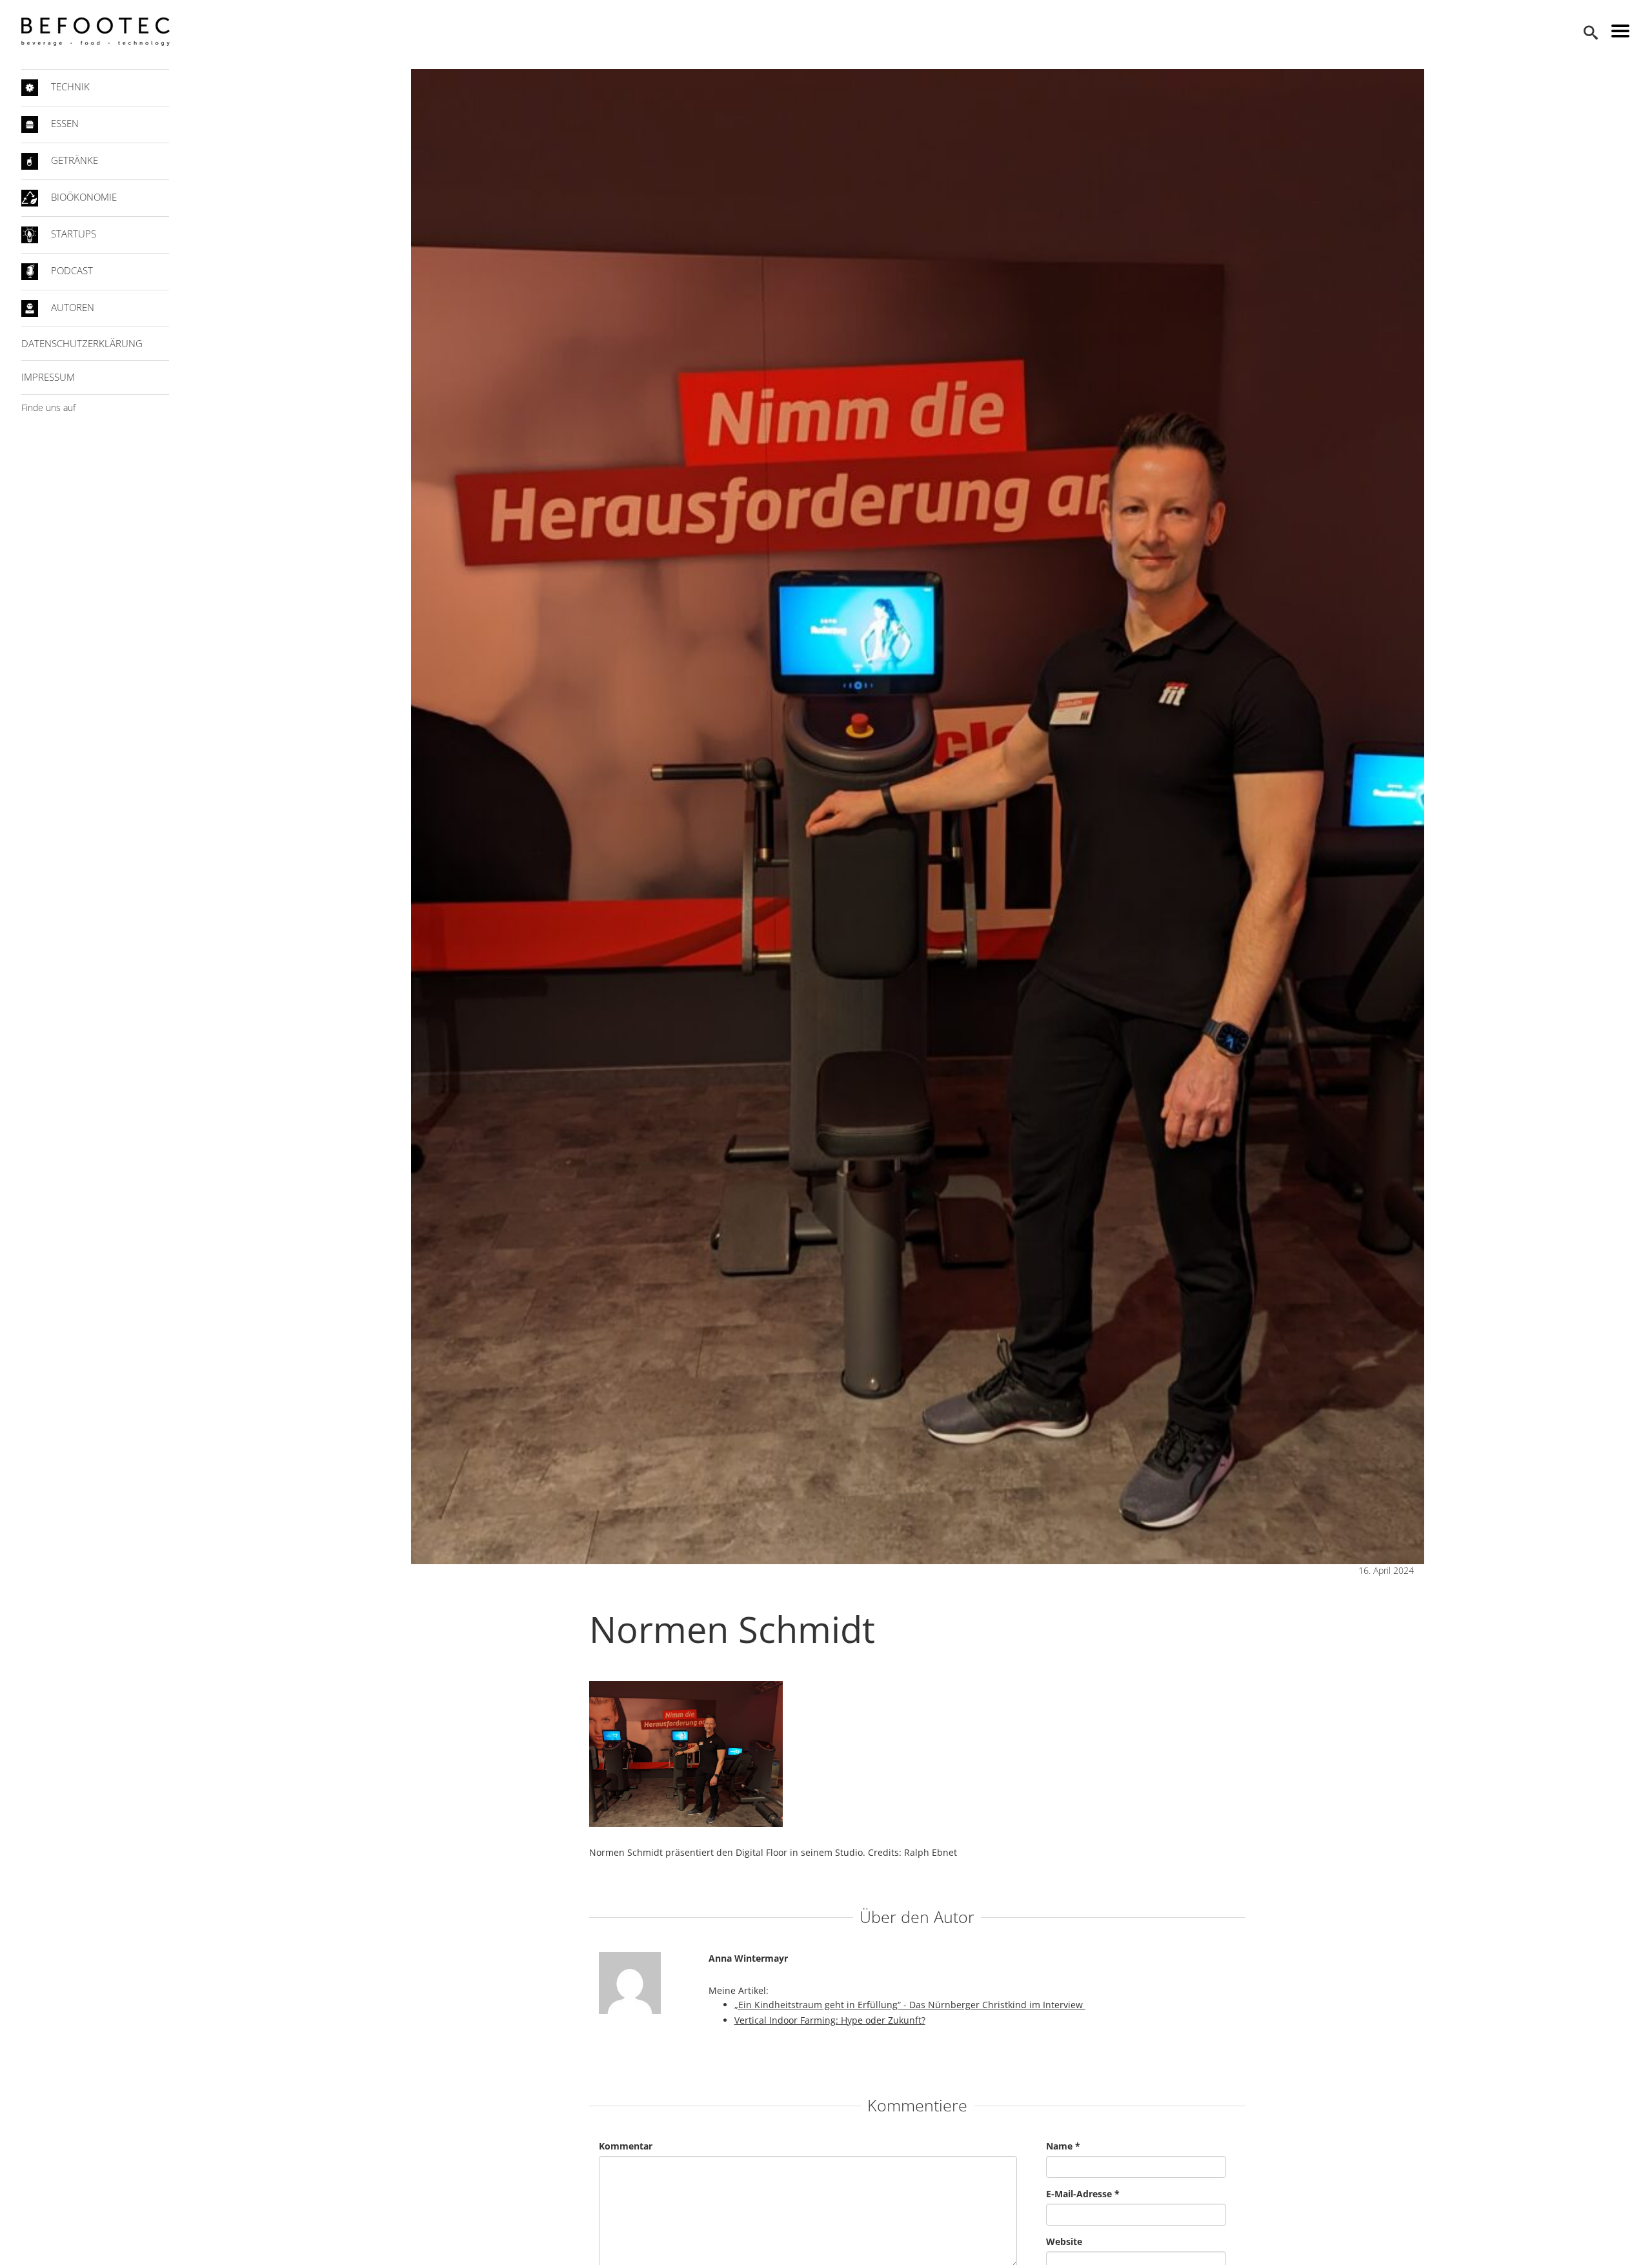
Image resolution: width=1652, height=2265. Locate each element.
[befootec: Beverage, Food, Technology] (96, 32)
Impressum (48, 377)
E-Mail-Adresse (1083, 2194)
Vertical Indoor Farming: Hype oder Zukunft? (830, 2020)
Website (1064, 2241)
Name (1063, 2146)
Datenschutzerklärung (82, 343)
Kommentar (626, 2146)
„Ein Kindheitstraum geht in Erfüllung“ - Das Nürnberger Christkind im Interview (910, 2005)
